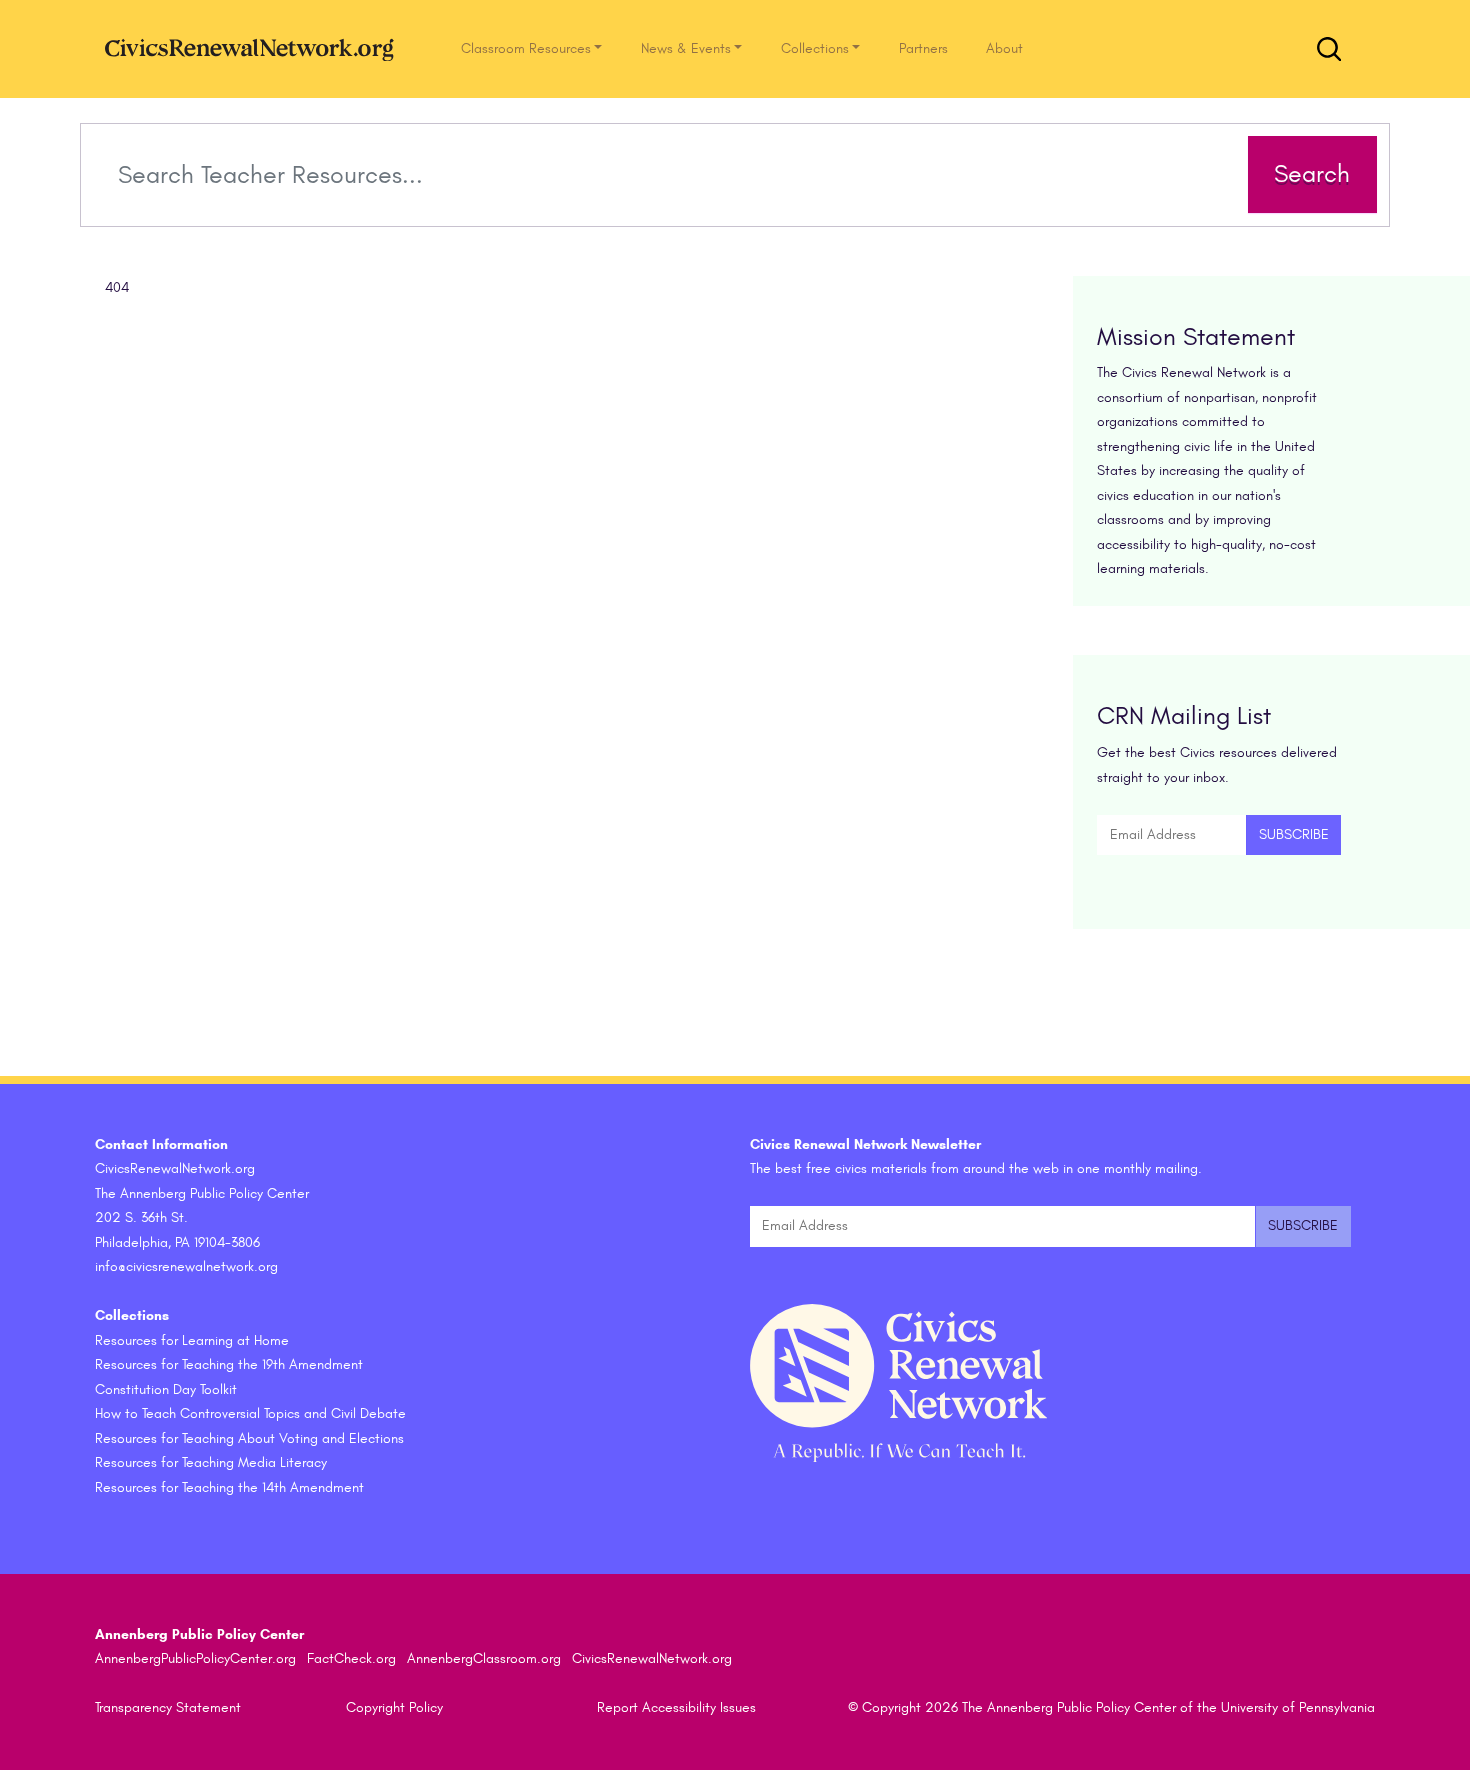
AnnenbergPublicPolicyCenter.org (195, 1658)
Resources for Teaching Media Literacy (211, 1462)
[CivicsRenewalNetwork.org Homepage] (255, 48)
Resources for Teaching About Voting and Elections (249, 1438)
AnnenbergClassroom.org (484, 1658)
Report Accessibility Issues (676, 1707)
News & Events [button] (686, 48)
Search (1312, 174)
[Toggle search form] (1329, 49)
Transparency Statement (168, 1707)
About (1004, 48)
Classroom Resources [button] (526, 48)
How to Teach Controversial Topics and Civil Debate (250, 1413)
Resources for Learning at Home (192, 1340)
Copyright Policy (394, 1707)
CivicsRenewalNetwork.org (652, 1658)
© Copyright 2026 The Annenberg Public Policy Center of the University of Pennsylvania (1111, 1707)
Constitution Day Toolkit (166, 1389)
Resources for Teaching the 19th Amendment (229, 1364)
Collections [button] (815, 48)
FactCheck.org (351, 1658)
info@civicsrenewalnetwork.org (186, 1266)
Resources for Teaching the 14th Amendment (229, 1487)
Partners (923, 48)
